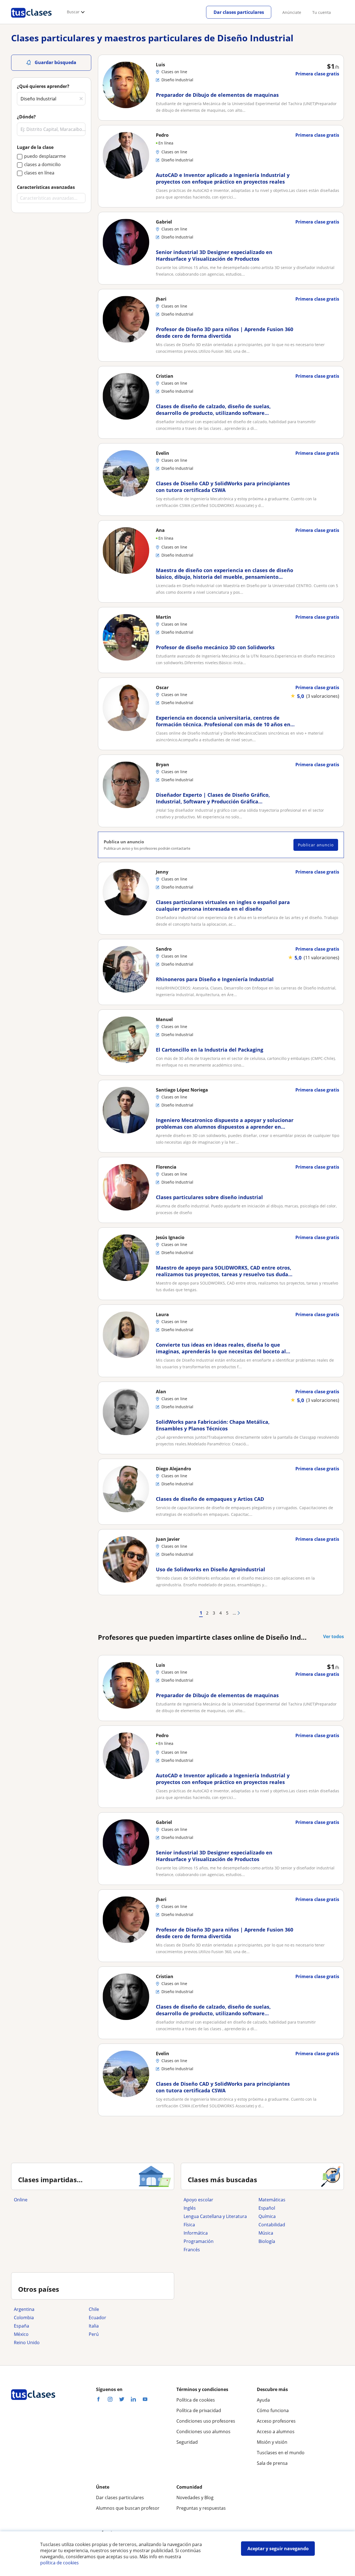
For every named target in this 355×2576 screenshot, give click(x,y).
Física (189, 2225)
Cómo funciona (273, 2410)
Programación (199, 2241)
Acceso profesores (276, 2421)
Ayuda (263, 2400)
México (21, 2334)
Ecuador (97, 2318)
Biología (267, 2241)
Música (266, 2233)
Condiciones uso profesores (206, 2421)
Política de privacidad (199, 2410)
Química (267, 2216)
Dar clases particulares (239, 12)
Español (267, 2208)
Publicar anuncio (316, 845)
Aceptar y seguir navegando (278, 2549)
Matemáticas (272, 2200)
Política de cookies (196, 2400)
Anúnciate (292, 12)
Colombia (24, 2318)
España (21, 2326)
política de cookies (59, 2563)
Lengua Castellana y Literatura (215, 2216)
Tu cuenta (322, 12)
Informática (196, 2233)
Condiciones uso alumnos (203, 2432)
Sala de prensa (272, 2463)
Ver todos (334, 1636)
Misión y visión (272, 2442)
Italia (94, 2326)
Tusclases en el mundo (281, 2453)
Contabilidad (272, 2225)
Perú (94, 2334)
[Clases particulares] (31, 20)
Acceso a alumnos (276, 2432)
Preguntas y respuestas (201, 2508)
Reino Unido (27, 2342)
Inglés (190, 2208)
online (21, 2200)
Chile (94, 2309)
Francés (192, 2250)
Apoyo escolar (198, 2200)
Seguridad (187, 2442)
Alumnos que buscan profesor (128, 2508)
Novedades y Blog (195, 2498)
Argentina (24, 2309)
